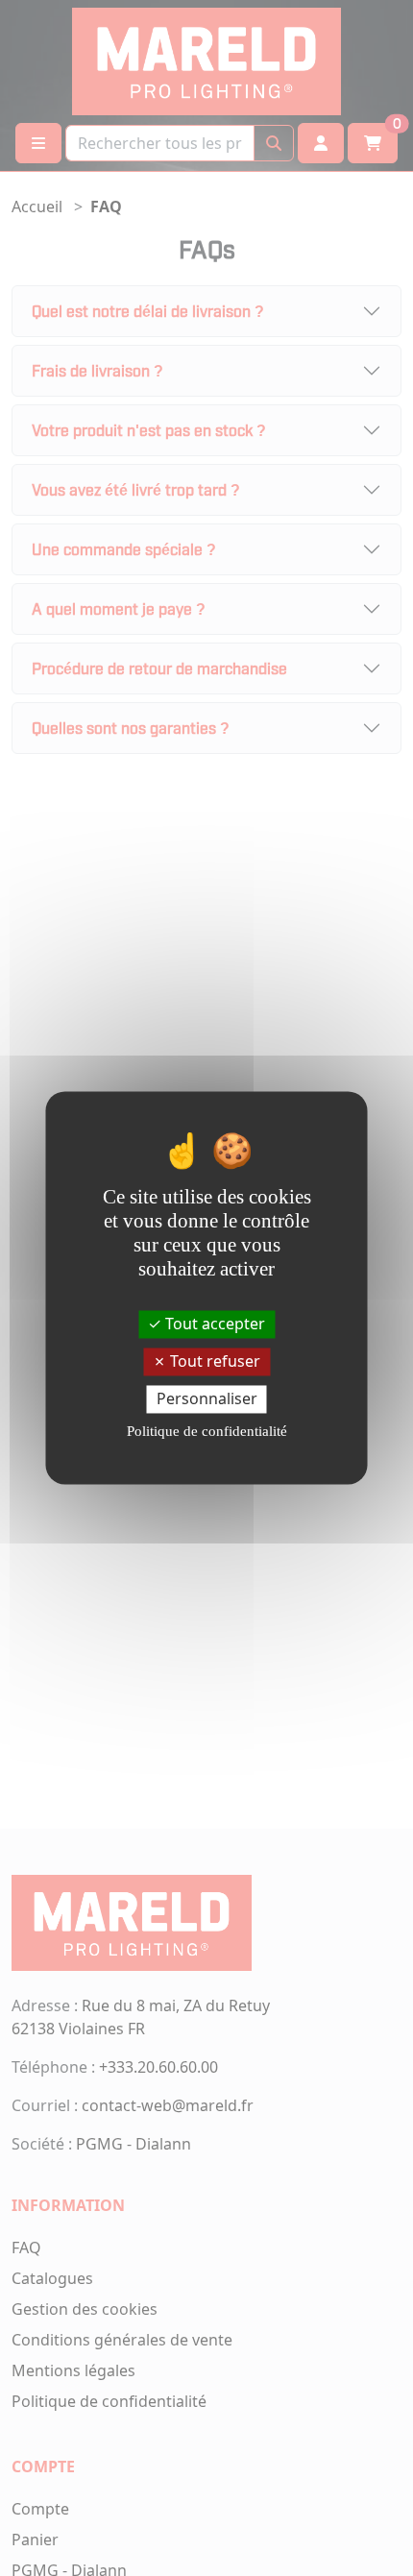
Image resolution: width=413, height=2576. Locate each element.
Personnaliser (207, 1398)
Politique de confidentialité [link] (207, 1432)
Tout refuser (213, 1361)
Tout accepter (213, 1324)
